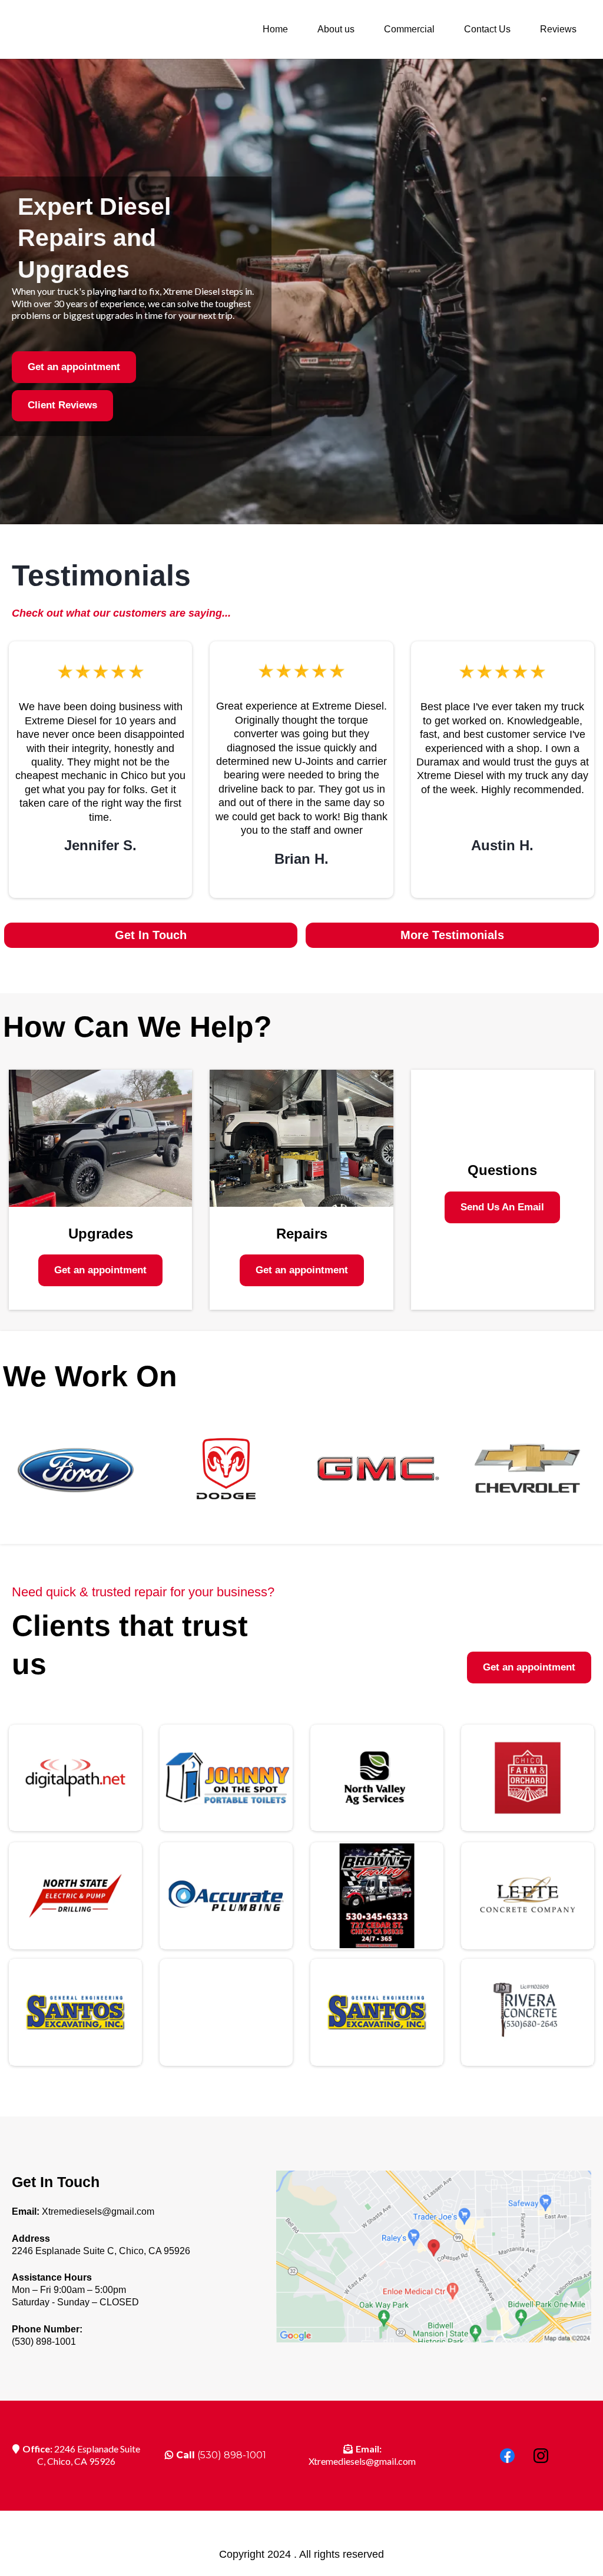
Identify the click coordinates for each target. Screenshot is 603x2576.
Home (275, 29)
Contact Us (487, 29)
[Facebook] (507, 2456)
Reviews (558, 29)
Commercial (409, 29)
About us (336, 29)
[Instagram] (541, 2456)
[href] (434, 2257)
